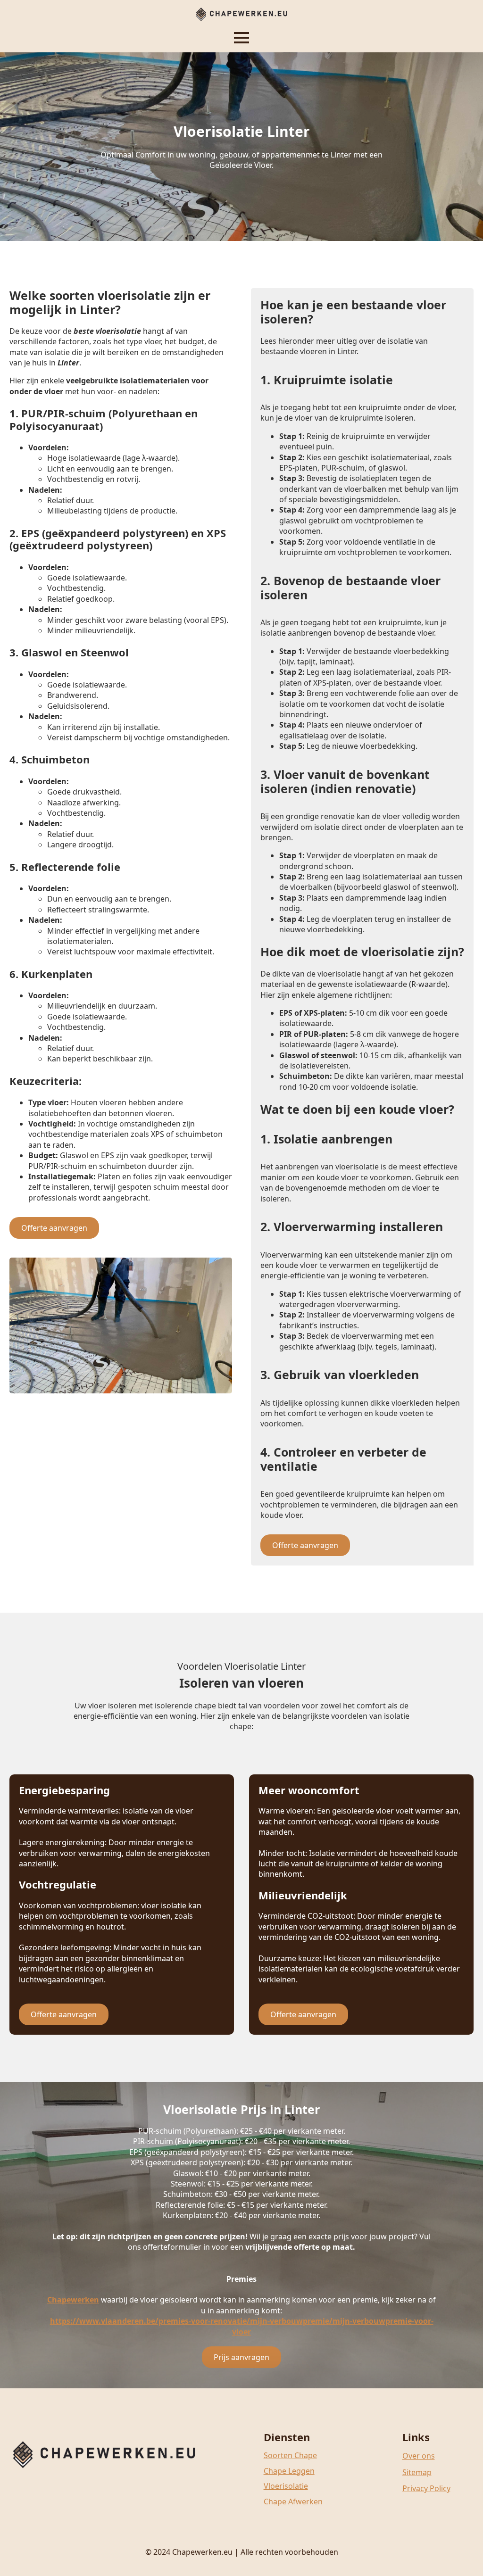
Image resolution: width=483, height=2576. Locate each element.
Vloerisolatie (286, 2486)
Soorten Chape (290, 2455)
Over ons (419, 2456)
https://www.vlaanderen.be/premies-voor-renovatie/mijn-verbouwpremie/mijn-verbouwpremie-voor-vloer (242, 2326)
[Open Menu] (241, 38)
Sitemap (417, 2472)
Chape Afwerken (293, 2501)
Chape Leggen (289, 2471)
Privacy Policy (426, 2488)
